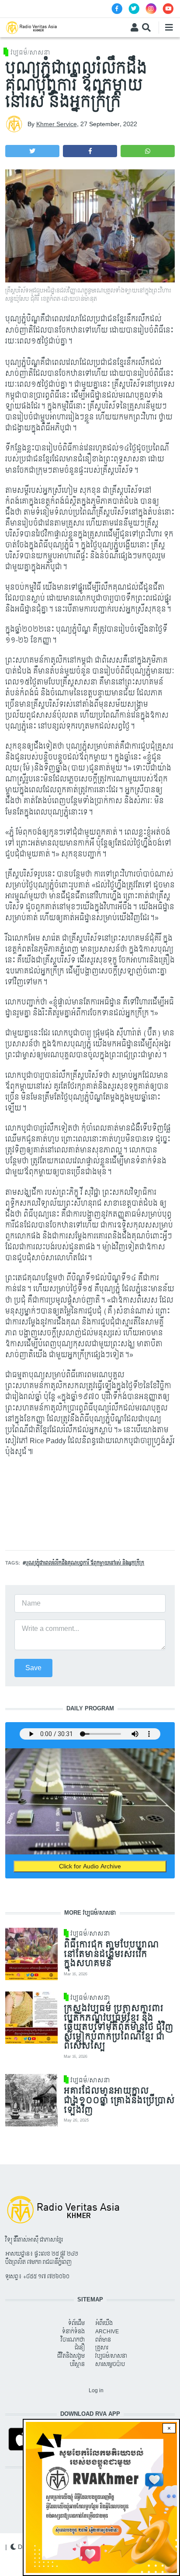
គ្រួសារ (102, 2348)
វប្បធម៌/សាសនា (30, 53)
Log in (96, 2390)
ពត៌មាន (103, 2340)
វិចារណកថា (73, 2340)
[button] (32, 151)
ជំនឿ (80, 2348)
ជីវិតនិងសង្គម (71, 2356)
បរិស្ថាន (77, 2364)
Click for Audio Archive (90, 1866)
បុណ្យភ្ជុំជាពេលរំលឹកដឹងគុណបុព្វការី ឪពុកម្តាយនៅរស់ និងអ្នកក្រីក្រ (85, 1563)
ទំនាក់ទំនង (73, 2332)
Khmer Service (57, 124)
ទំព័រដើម (76, 2323)
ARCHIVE (107, 2332)
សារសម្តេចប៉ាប (110, 2364)
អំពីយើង (104, 2323)
